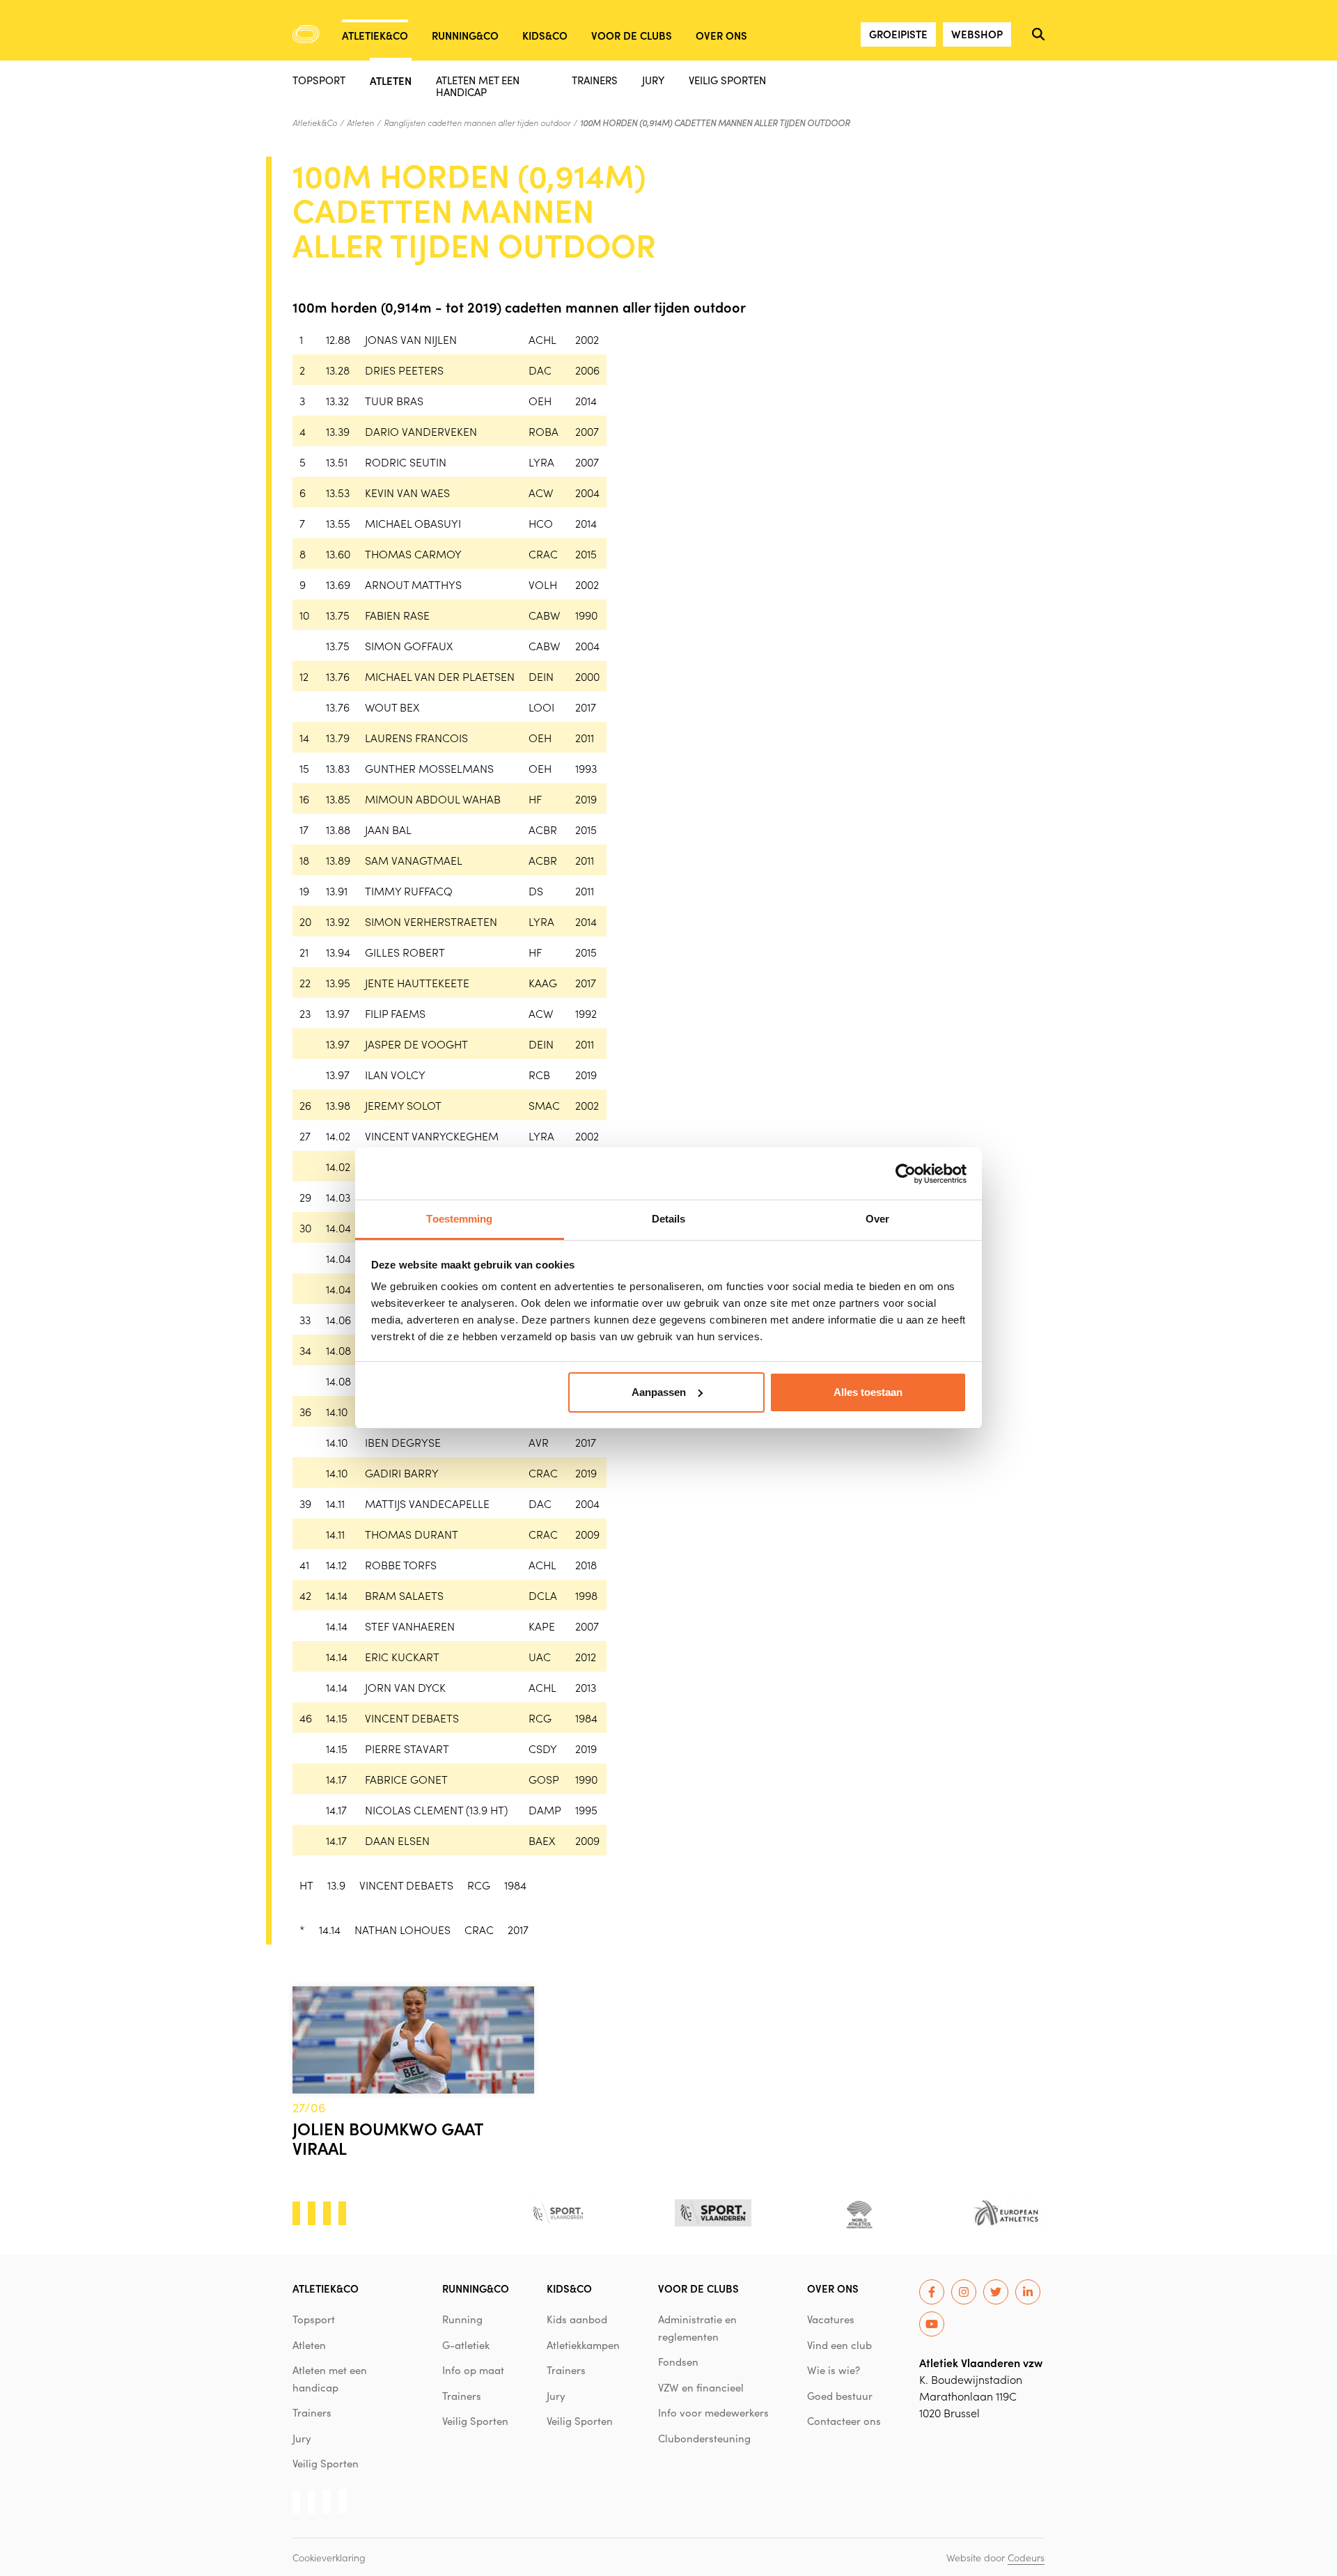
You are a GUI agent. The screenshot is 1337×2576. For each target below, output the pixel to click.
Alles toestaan (868, 1392)
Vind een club (839, 2345)
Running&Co (465, 35)
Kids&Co (545, 35)
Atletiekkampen (583, 2345)
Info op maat (473, 2370)
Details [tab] (669, 1219)
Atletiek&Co (375, 35)
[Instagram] (964, 2292)
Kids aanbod (577, 2319)
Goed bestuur (840, 2396)
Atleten (391, 80)
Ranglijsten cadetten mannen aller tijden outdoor (477, 123)
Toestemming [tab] (459, 1219)
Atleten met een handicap (478, 86)
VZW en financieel (701, 2387)
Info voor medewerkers (713, 2412)
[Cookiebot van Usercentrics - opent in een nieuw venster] (906, 1174)
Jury (653, 80)
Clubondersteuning (704, 2438)
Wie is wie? (834, 2370)
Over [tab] (877, 1219)
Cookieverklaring (329, 2557)
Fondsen (678, 2362)
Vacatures (831, 2319)
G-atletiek (466, 2345)
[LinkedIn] (1028, 2292)
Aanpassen (659, 1392)
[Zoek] (1038, 34)
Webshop (977, 34)
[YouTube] (932, 2324)
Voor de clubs (632, 35)
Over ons (721, 35)
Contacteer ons (844, 2421)
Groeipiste (898, 34)
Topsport (319, 80)
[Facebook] (932, 2292)
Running (462, 2319)
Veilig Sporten (727, 80)
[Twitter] (996, 2292)
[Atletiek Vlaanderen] (306, 34)
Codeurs (1026, 2557)
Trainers (595, 80)
